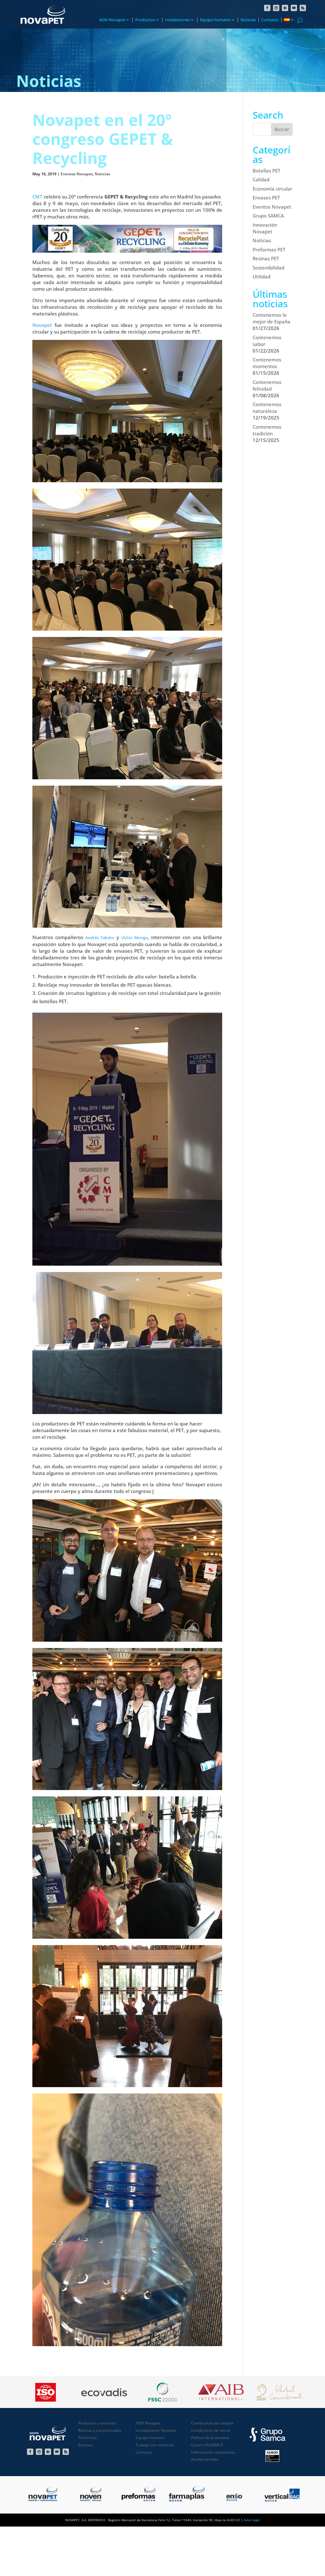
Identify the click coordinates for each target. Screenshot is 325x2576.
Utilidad (262, 276)
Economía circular (272, 189)
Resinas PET (266, 258)
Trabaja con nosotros (155, 2445)
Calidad (261, 179)
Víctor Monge (134, 938)
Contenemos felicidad (267, 385)
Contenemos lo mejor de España (272, 318)
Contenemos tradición (267, 430)
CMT (37, 197)
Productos (145, 20)
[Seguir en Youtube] (294, 8)
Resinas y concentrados (100, 2430)
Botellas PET (266, 171)
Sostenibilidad (269, 268)
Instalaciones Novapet (156, 2430)
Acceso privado (205, 2459)
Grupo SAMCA (268, 216)
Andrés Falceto (100, 938)
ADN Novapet (112, 20)
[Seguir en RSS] (303, 8)
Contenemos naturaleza (267, 408)
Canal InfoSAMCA (207, 2445)
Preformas (87, 2438)
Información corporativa (213, 2452)
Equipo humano (215, 20)
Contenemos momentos (267, 363)
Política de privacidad (210, 2438)
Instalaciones (177, 20)
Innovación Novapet (265, 228)
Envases (86, 2445)
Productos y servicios (97, 2423)
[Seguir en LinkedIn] (285, 8)
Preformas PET (269, 250)
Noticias (248, 20)
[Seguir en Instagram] (276, 8)
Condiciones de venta (211, 2430)
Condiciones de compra (212, 2423)
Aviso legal (252, 2520)
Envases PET (266, 198)
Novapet (42, 325)
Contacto (270, 20)
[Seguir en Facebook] (267, 8)
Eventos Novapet (77, 174)
